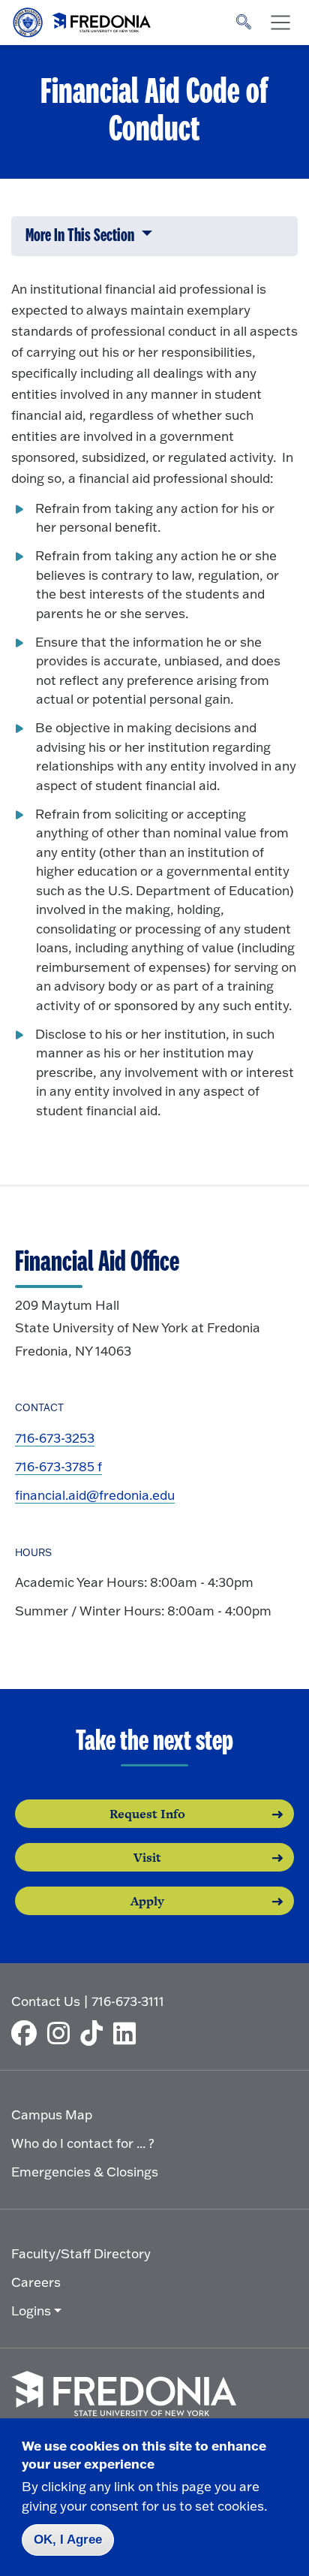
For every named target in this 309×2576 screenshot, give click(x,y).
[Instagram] (62, 2033)
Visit (147, 1857)
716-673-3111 (128, 2001)
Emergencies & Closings (85, 2172)
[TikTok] (95, 2033)
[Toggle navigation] (280, 23)
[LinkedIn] (128, 2033)
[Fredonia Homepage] (82, 19)
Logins (31, 2311)
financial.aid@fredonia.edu (95, 1495)
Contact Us (46, 2001)
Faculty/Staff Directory (81, 2253)
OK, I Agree (68, 2540)
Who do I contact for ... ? (83, 2143)
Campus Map (52, 2114)
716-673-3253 (55, 1438)
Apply (147, 1901)
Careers (36, 2282)
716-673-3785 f (58, 1466)
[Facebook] (28, 2033)
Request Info (147, 1814)
